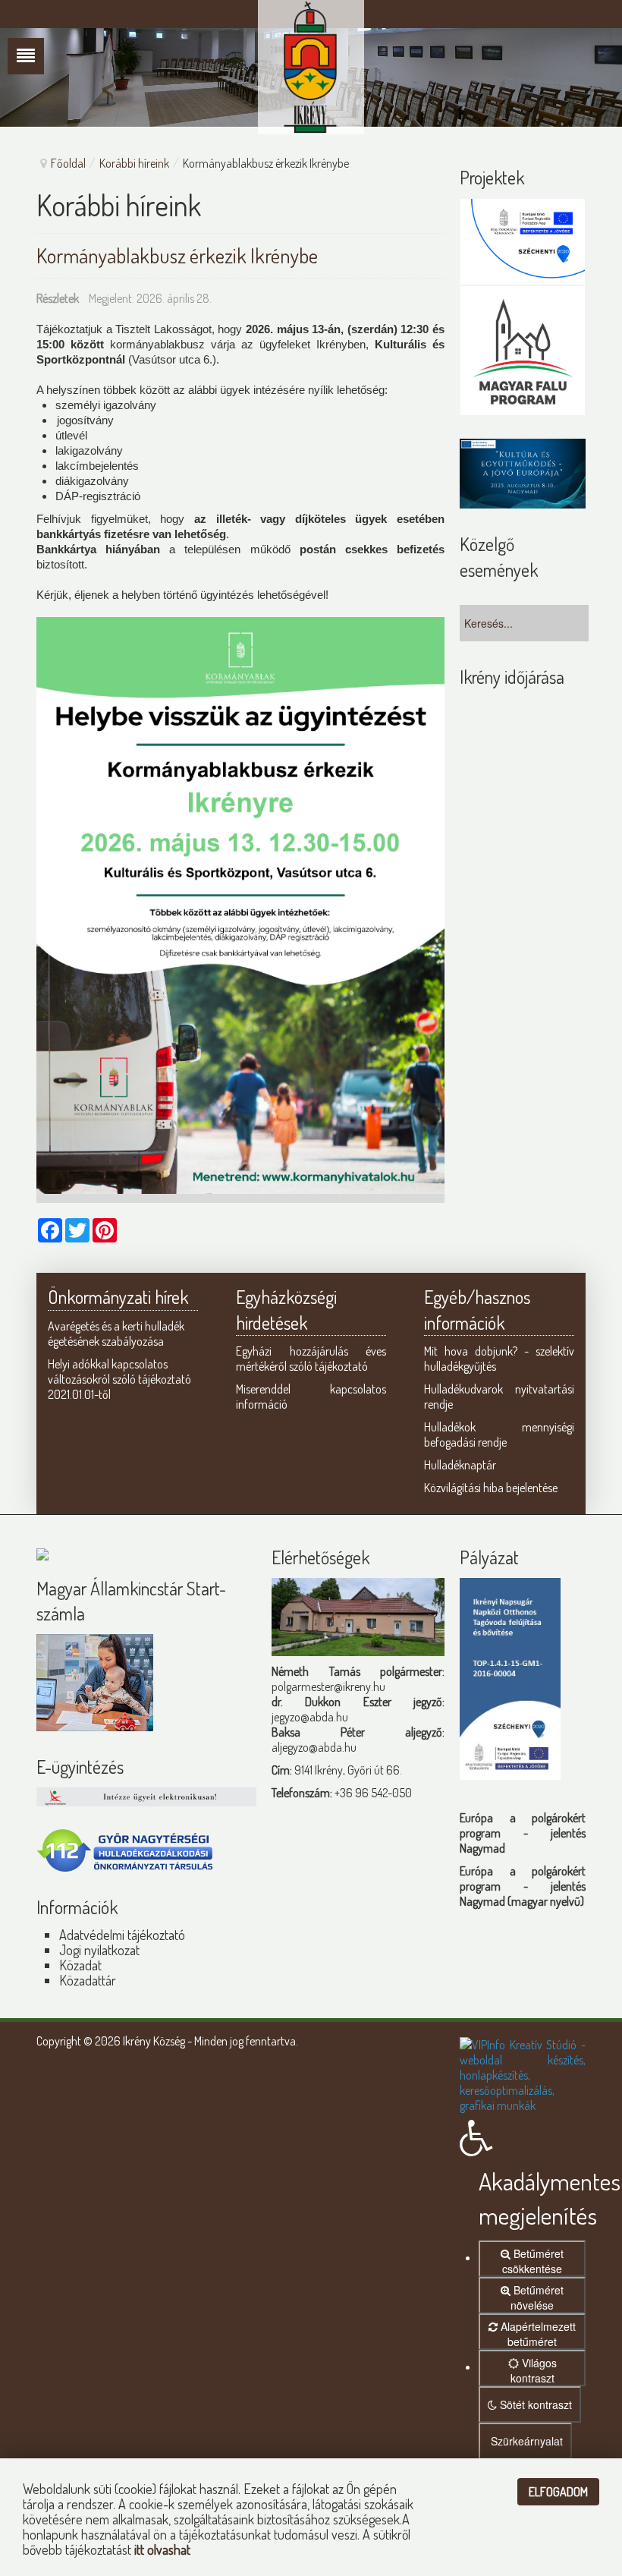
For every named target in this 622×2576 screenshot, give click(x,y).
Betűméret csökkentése (533, 2261)
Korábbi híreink (134, 163)
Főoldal (68, 163)
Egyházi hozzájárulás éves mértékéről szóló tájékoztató (311, 1359)
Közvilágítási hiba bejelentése (491, 1488)
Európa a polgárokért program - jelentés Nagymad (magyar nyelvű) (523, 1886)
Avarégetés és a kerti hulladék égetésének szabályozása (116, 1334)
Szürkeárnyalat (525, 2441)
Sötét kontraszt (534, 2404)
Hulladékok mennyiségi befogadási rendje (499, 1434)
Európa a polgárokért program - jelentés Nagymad (523, 1833)
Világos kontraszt (534, 2370)
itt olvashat (162, 2549)
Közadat (80, 1965)
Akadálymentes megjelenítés (532, 2198)
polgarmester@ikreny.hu (328, 1686)
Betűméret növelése (537, 2297)
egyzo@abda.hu (311, 1717)
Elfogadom (558, 2492)
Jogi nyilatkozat (99, 1950)
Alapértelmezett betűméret (537, 2334)
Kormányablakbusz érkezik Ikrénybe (177, 255)
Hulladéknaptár (460, 1465)
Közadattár (88, 1980)
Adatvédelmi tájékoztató (122, 1935)
